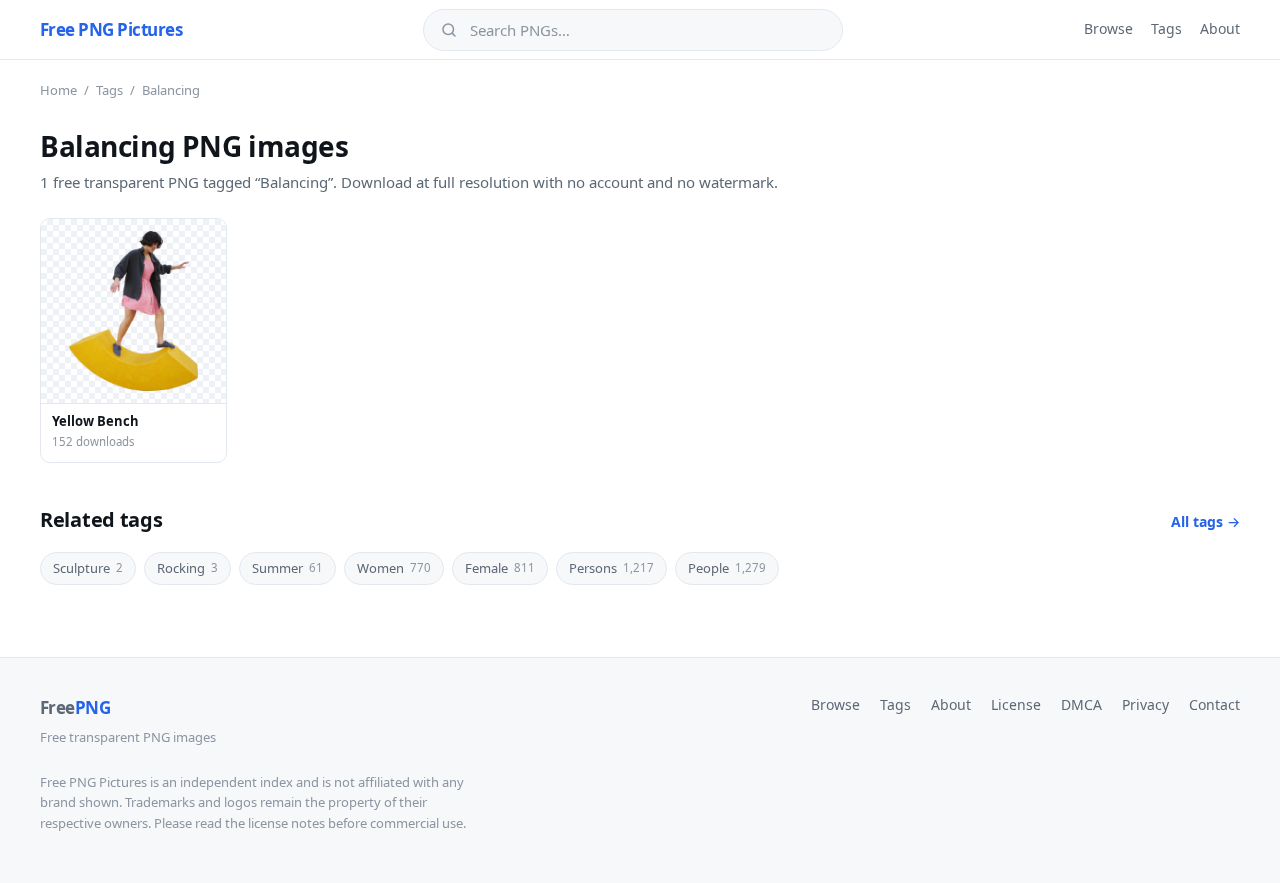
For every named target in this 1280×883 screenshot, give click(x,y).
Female (500, 568)
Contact (1214, 704)
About (1220, 28)
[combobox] (647, 30)
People (727, 568)
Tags (1166, 28)
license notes (286, 823)
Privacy (1145, 704)
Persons (611, 568)
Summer (287, 568)
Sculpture (88, 568)
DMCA (1081, 704)
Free (75, 707)
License (1016, 704)
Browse (1108, 28)
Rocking (187, 568)
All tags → (1205, 521)
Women (394, 568)
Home (58, 90)
